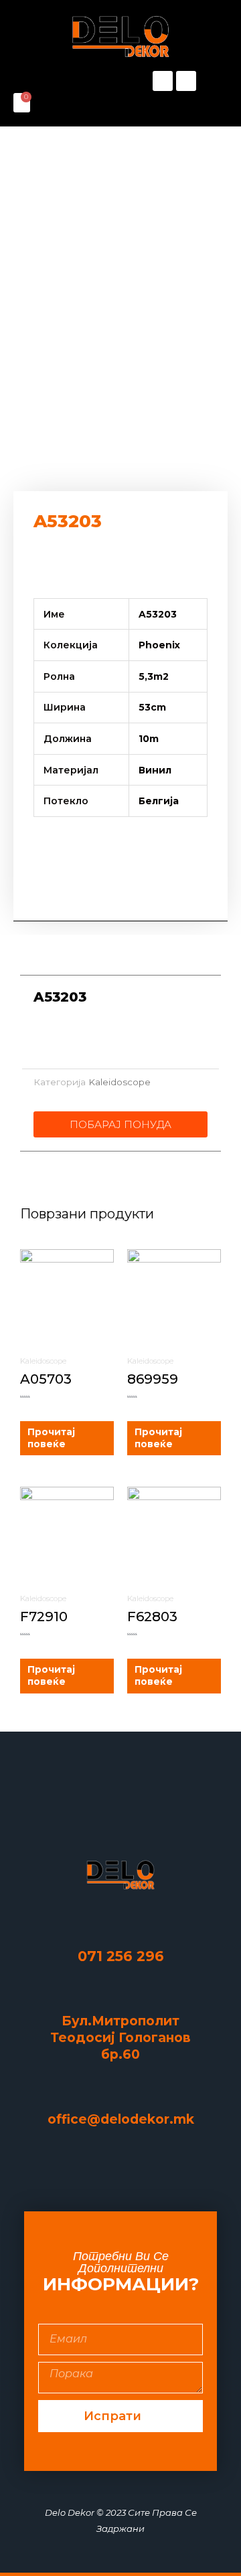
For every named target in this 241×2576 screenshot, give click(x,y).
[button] (67, 81)
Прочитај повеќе (51, 1438)
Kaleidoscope (119, 1082)
